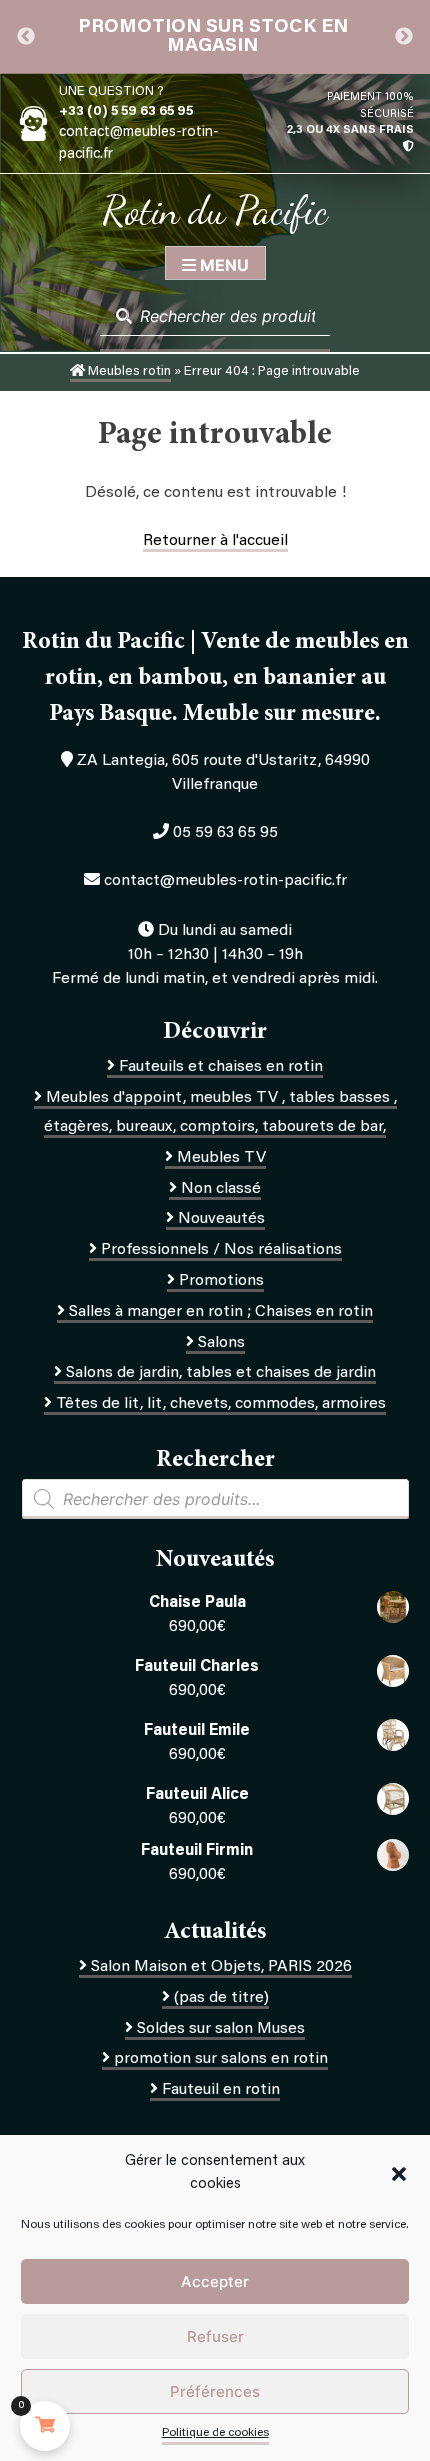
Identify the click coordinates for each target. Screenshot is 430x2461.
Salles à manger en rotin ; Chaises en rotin (221, 1312)
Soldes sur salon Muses (221, 2029)
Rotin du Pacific (215, 210)
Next (404, 37)
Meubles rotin (128, 372)
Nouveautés (221, 1219)
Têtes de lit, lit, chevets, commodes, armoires (221, 1404)
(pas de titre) (221, 1998)
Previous (26, 37)
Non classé (221, 1189)
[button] (399, 2174)
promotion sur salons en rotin (221, 2059)
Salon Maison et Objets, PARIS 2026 (221, 1967)
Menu (222, 265)
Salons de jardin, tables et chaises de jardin (221, 1373)
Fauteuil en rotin (221, 2090)
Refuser (215, 2336)
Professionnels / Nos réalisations (221, 1250)
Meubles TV (221, 1158)
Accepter (215, 2281)
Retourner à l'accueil (215, 541)
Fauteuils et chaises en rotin (221, 1067)
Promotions (221, 1281)
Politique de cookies (215, 2433)
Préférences (215, 2391)
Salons (221, 1343)
